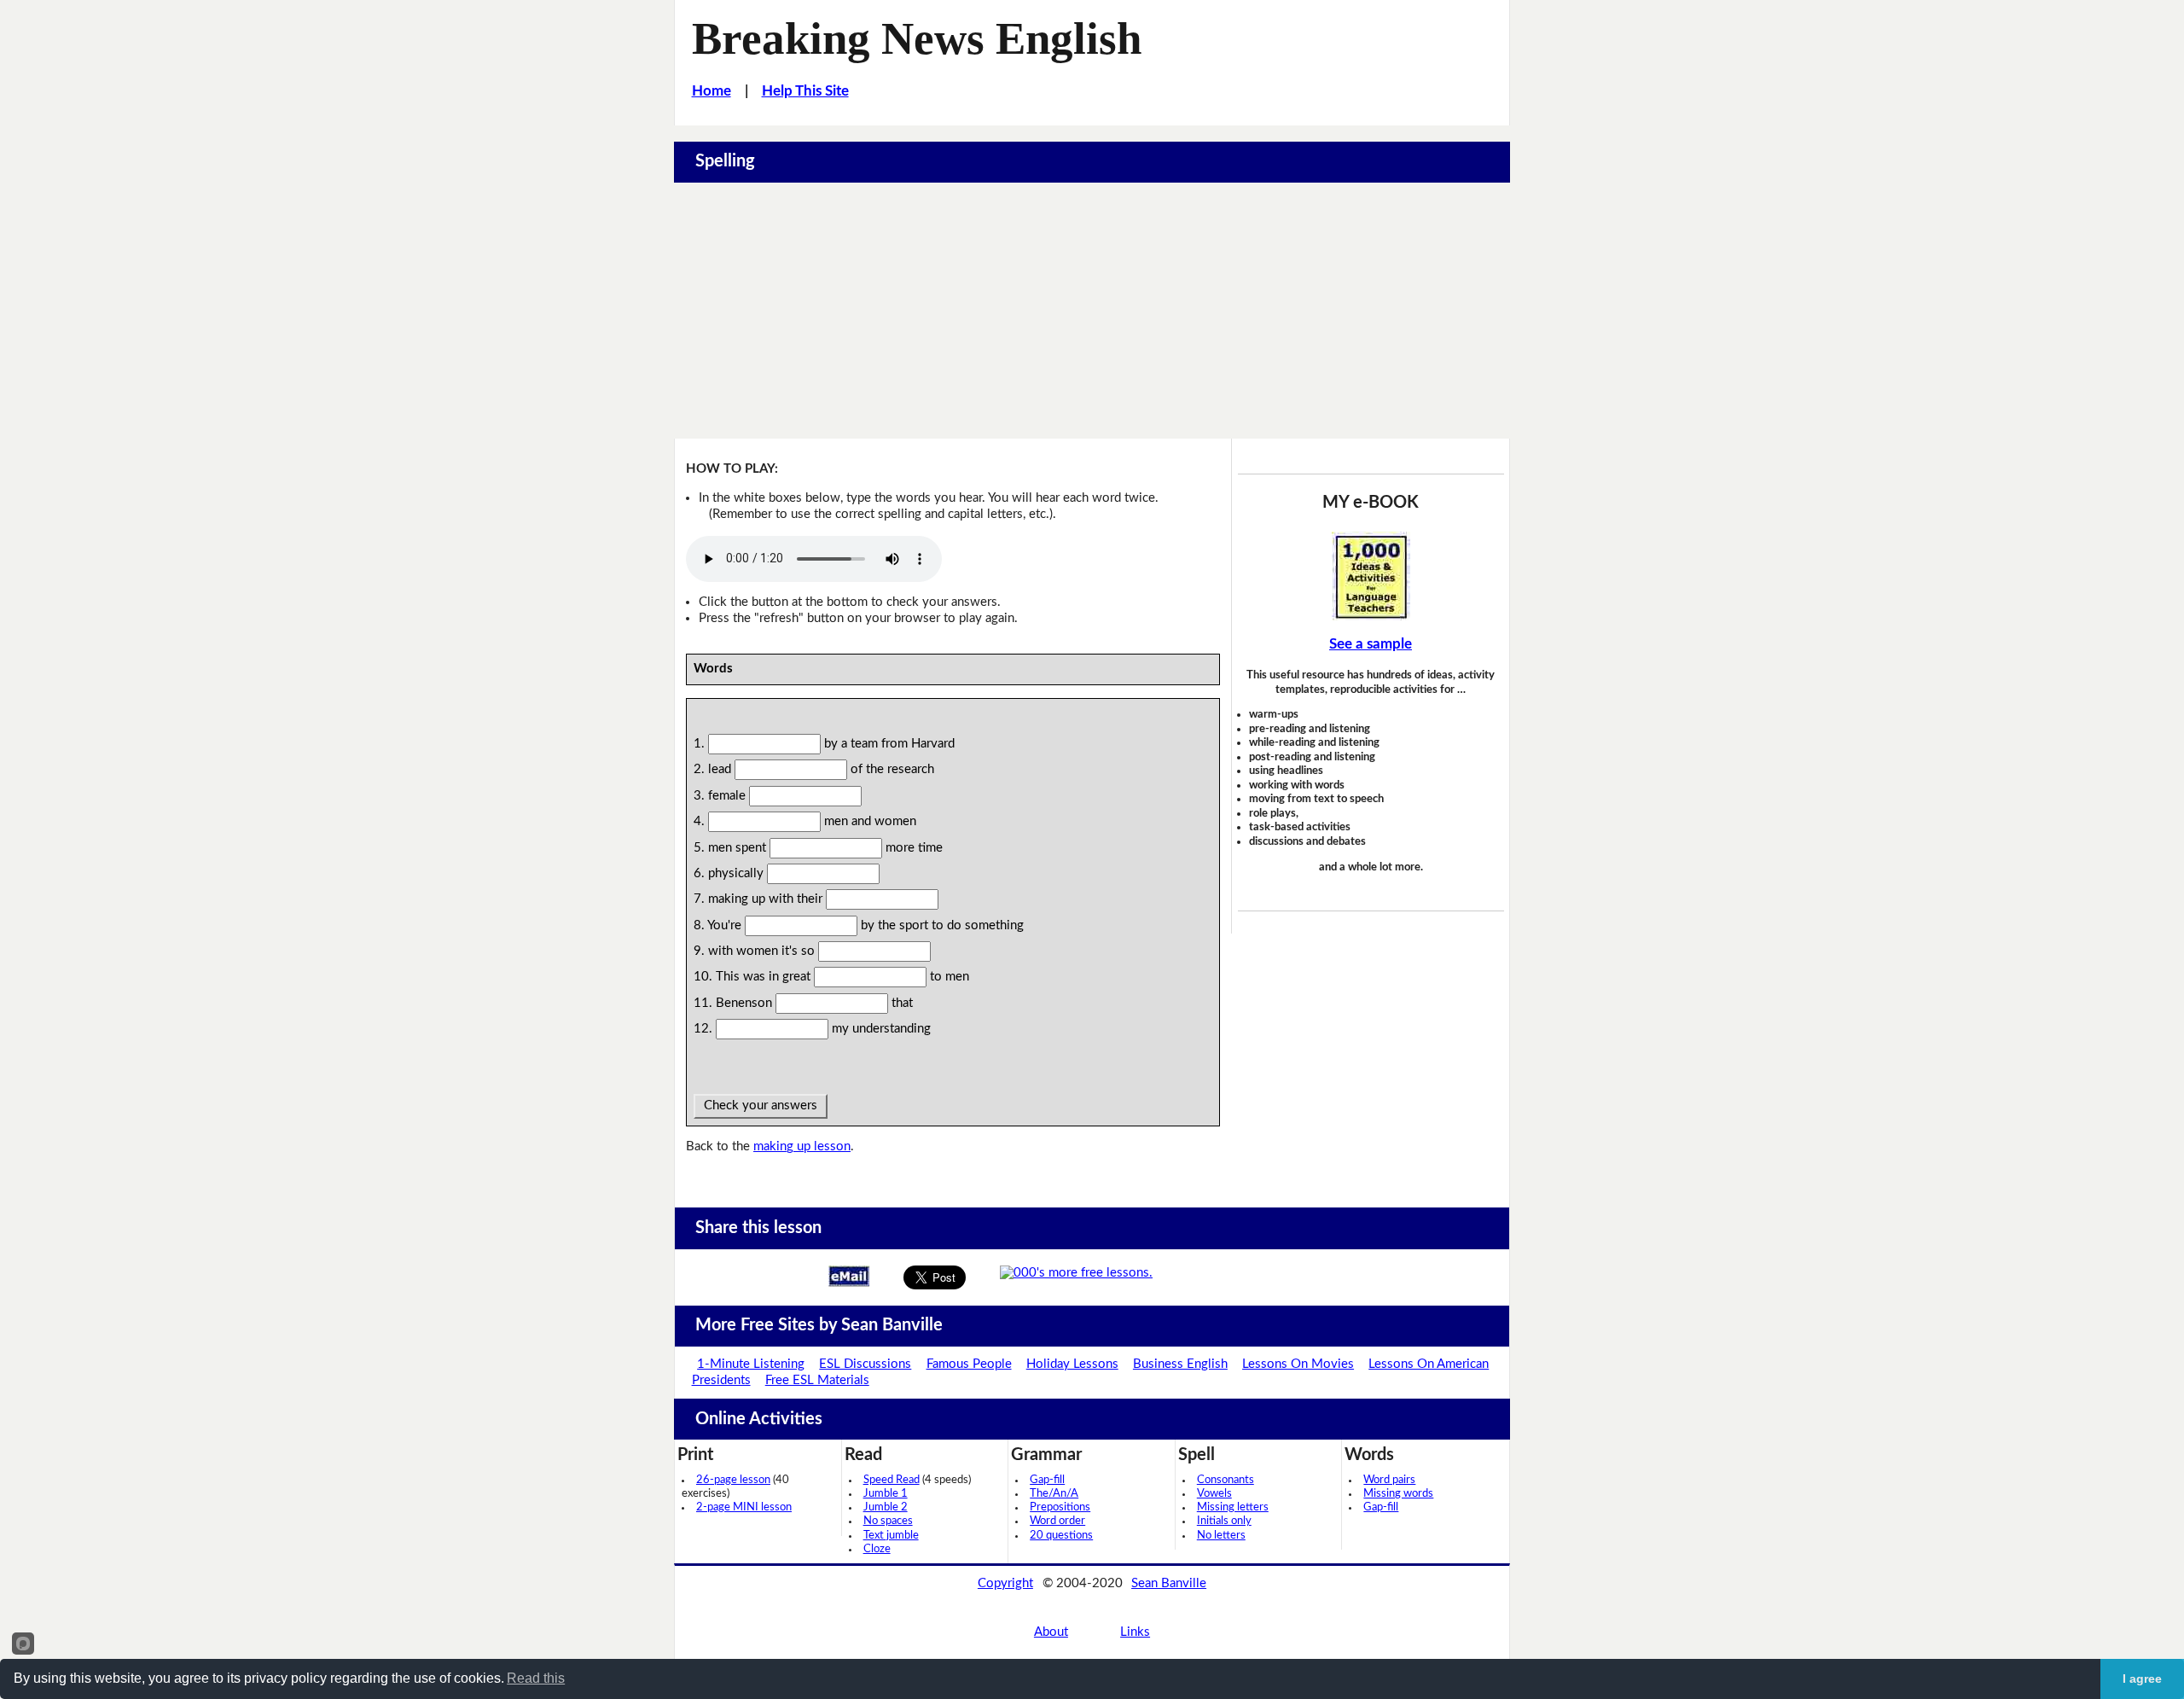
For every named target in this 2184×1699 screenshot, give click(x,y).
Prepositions (1060, 1507)
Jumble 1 (886, 1494)
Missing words (1398, 1494)
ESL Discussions (865, 1364)
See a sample (1371, 644)
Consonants (1226, 1480)
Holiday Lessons (1072, 1364)
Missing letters (1233, 1507)
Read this (536, 1678)
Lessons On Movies (1298, 1364)
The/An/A (1054, 1494)
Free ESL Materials (817, 1380)
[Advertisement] (1092, 311)
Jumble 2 (886, 1507)
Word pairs (1389, 1480)
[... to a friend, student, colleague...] (849, 1275)
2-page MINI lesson (744, 1507)
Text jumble (891, 1536)
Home (712, 91)
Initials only (1224, 1521)
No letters (1221, 1536)
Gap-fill (1047, 1480)
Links (1135, 1632)
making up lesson (802, 1146)
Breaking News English (917, 38)
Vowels (1214, 1494)
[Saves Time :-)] (1371, 576)
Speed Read (892, 1480)
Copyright (1005, 1583)
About (1051, 1632)
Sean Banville (1169, 1583)
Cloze (877, 1549)
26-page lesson (733, 1480)
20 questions (1061, 1536)
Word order (1057, 1521)
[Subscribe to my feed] (1076, 1273)
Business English (1180, 1364)
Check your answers (761, 1106)
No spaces (888, 1521)
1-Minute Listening (751, 1364)
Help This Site (805, 91)
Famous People (969, 1364)
